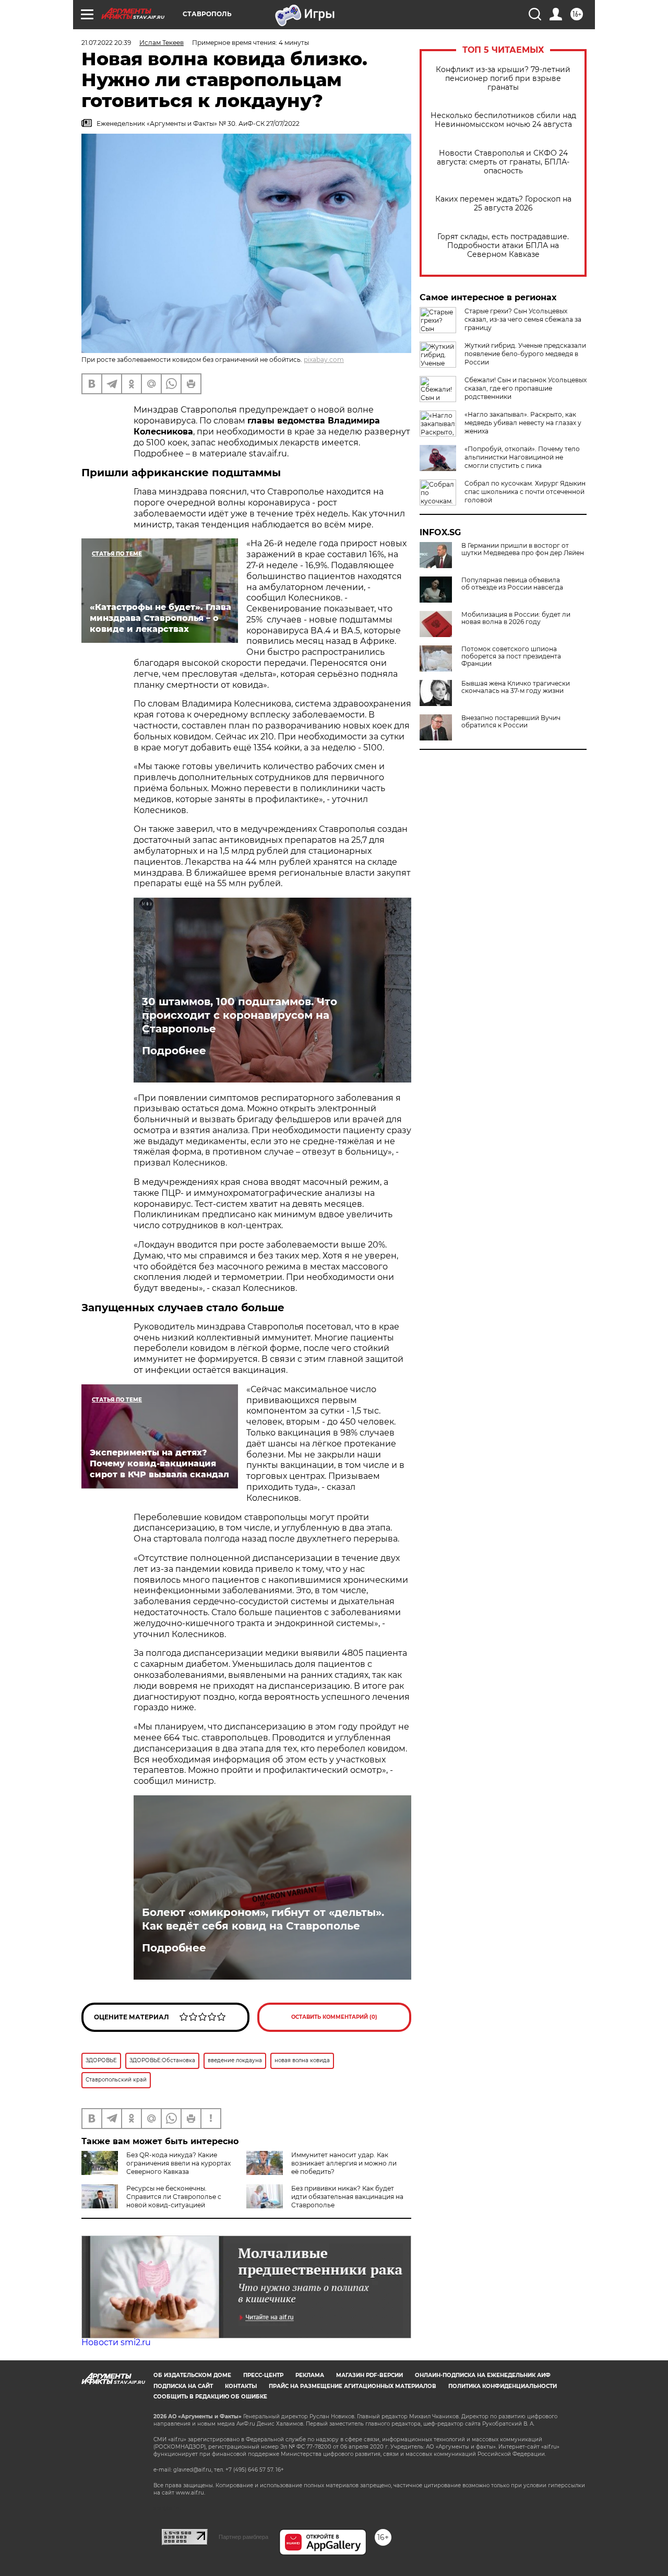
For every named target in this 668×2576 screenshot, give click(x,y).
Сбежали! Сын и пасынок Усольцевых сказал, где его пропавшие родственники (526, 388)
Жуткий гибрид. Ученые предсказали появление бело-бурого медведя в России (525, 354)
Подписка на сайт (183, 2386)
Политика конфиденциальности (503, 2386)
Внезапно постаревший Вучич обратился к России (511, 722)
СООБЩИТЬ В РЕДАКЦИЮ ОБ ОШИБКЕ (210, 2397)
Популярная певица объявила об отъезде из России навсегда (512, 584)
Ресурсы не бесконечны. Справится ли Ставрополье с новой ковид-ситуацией (174, 2197)
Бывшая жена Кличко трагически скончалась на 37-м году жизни (516, 687)
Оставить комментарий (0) (334, 2017)
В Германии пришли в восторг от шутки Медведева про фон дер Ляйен (523, 549)
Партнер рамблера (243, 2537)
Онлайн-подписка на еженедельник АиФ (483, 2375)
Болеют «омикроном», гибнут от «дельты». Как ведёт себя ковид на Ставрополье (263, 1919)
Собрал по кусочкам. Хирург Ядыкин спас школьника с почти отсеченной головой (525, 492)
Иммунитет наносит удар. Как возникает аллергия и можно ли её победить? (344, 2163)
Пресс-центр (263, 2375)
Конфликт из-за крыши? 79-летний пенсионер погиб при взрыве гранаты (503, 79)
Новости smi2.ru (116, 2342)
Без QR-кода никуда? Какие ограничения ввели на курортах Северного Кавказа (178, 2163)
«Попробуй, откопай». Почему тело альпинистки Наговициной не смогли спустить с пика (522, 457)
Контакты (241, 2386)
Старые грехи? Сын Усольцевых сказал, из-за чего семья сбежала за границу (523, 319)
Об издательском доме (192, 2375)
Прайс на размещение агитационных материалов (353, 2386)
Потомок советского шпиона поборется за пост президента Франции (511, 656)
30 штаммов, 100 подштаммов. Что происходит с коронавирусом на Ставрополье (240, 1015)
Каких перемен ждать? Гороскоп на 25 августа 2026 (503, 204)
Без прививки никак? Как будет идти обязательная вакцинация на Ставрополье (347, 2197)
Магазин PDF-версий (369, 2375)
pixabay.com (324, 360)
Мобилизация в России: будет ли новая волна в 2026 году (516, 618)
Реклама (310, 2375)
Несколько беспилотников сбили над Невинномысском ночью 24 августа (503, 120)
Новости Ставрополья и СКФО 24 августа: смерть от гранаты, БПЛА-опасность (503, 162)
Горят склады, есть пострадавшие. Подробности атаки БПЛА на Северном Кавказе (503, 246)
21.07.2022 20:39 (106, 43)
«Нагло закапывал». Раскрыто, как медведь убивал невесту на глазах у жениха (523, 423)
